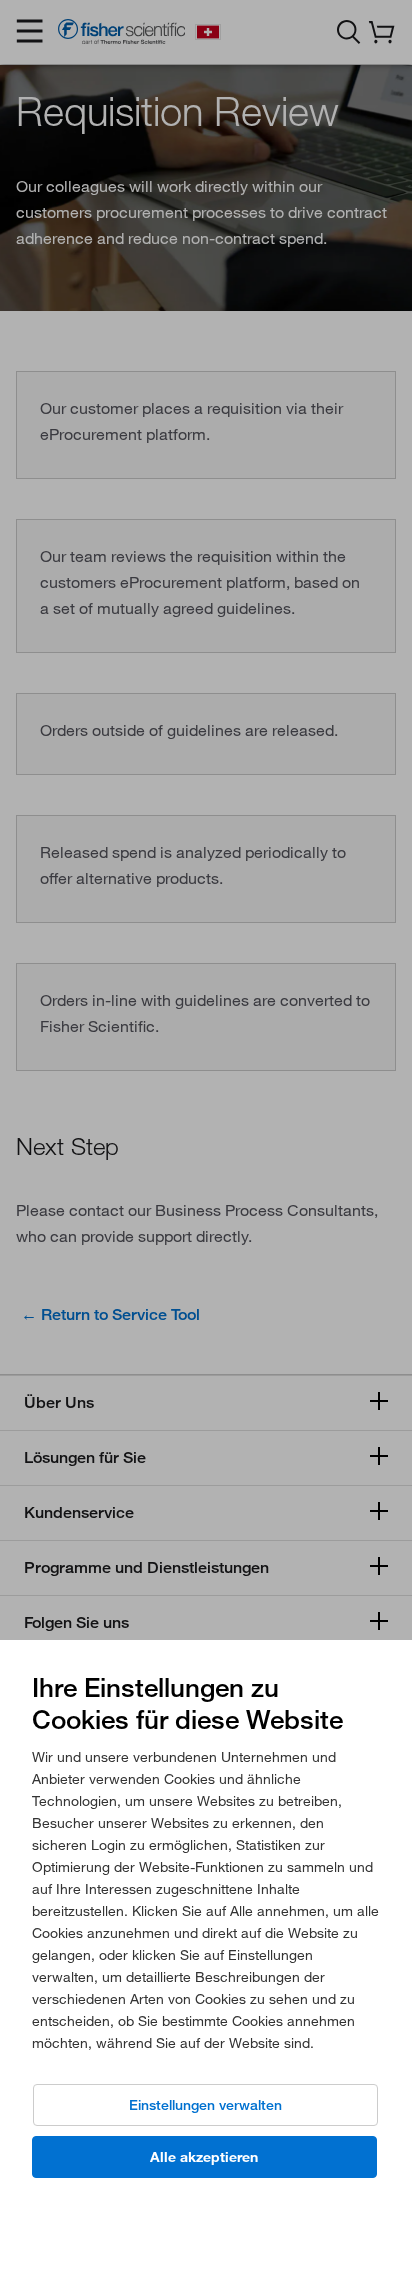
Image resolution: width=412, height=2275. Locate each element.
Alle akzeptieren (204, 2157)
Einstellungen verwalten (205, 2105)
